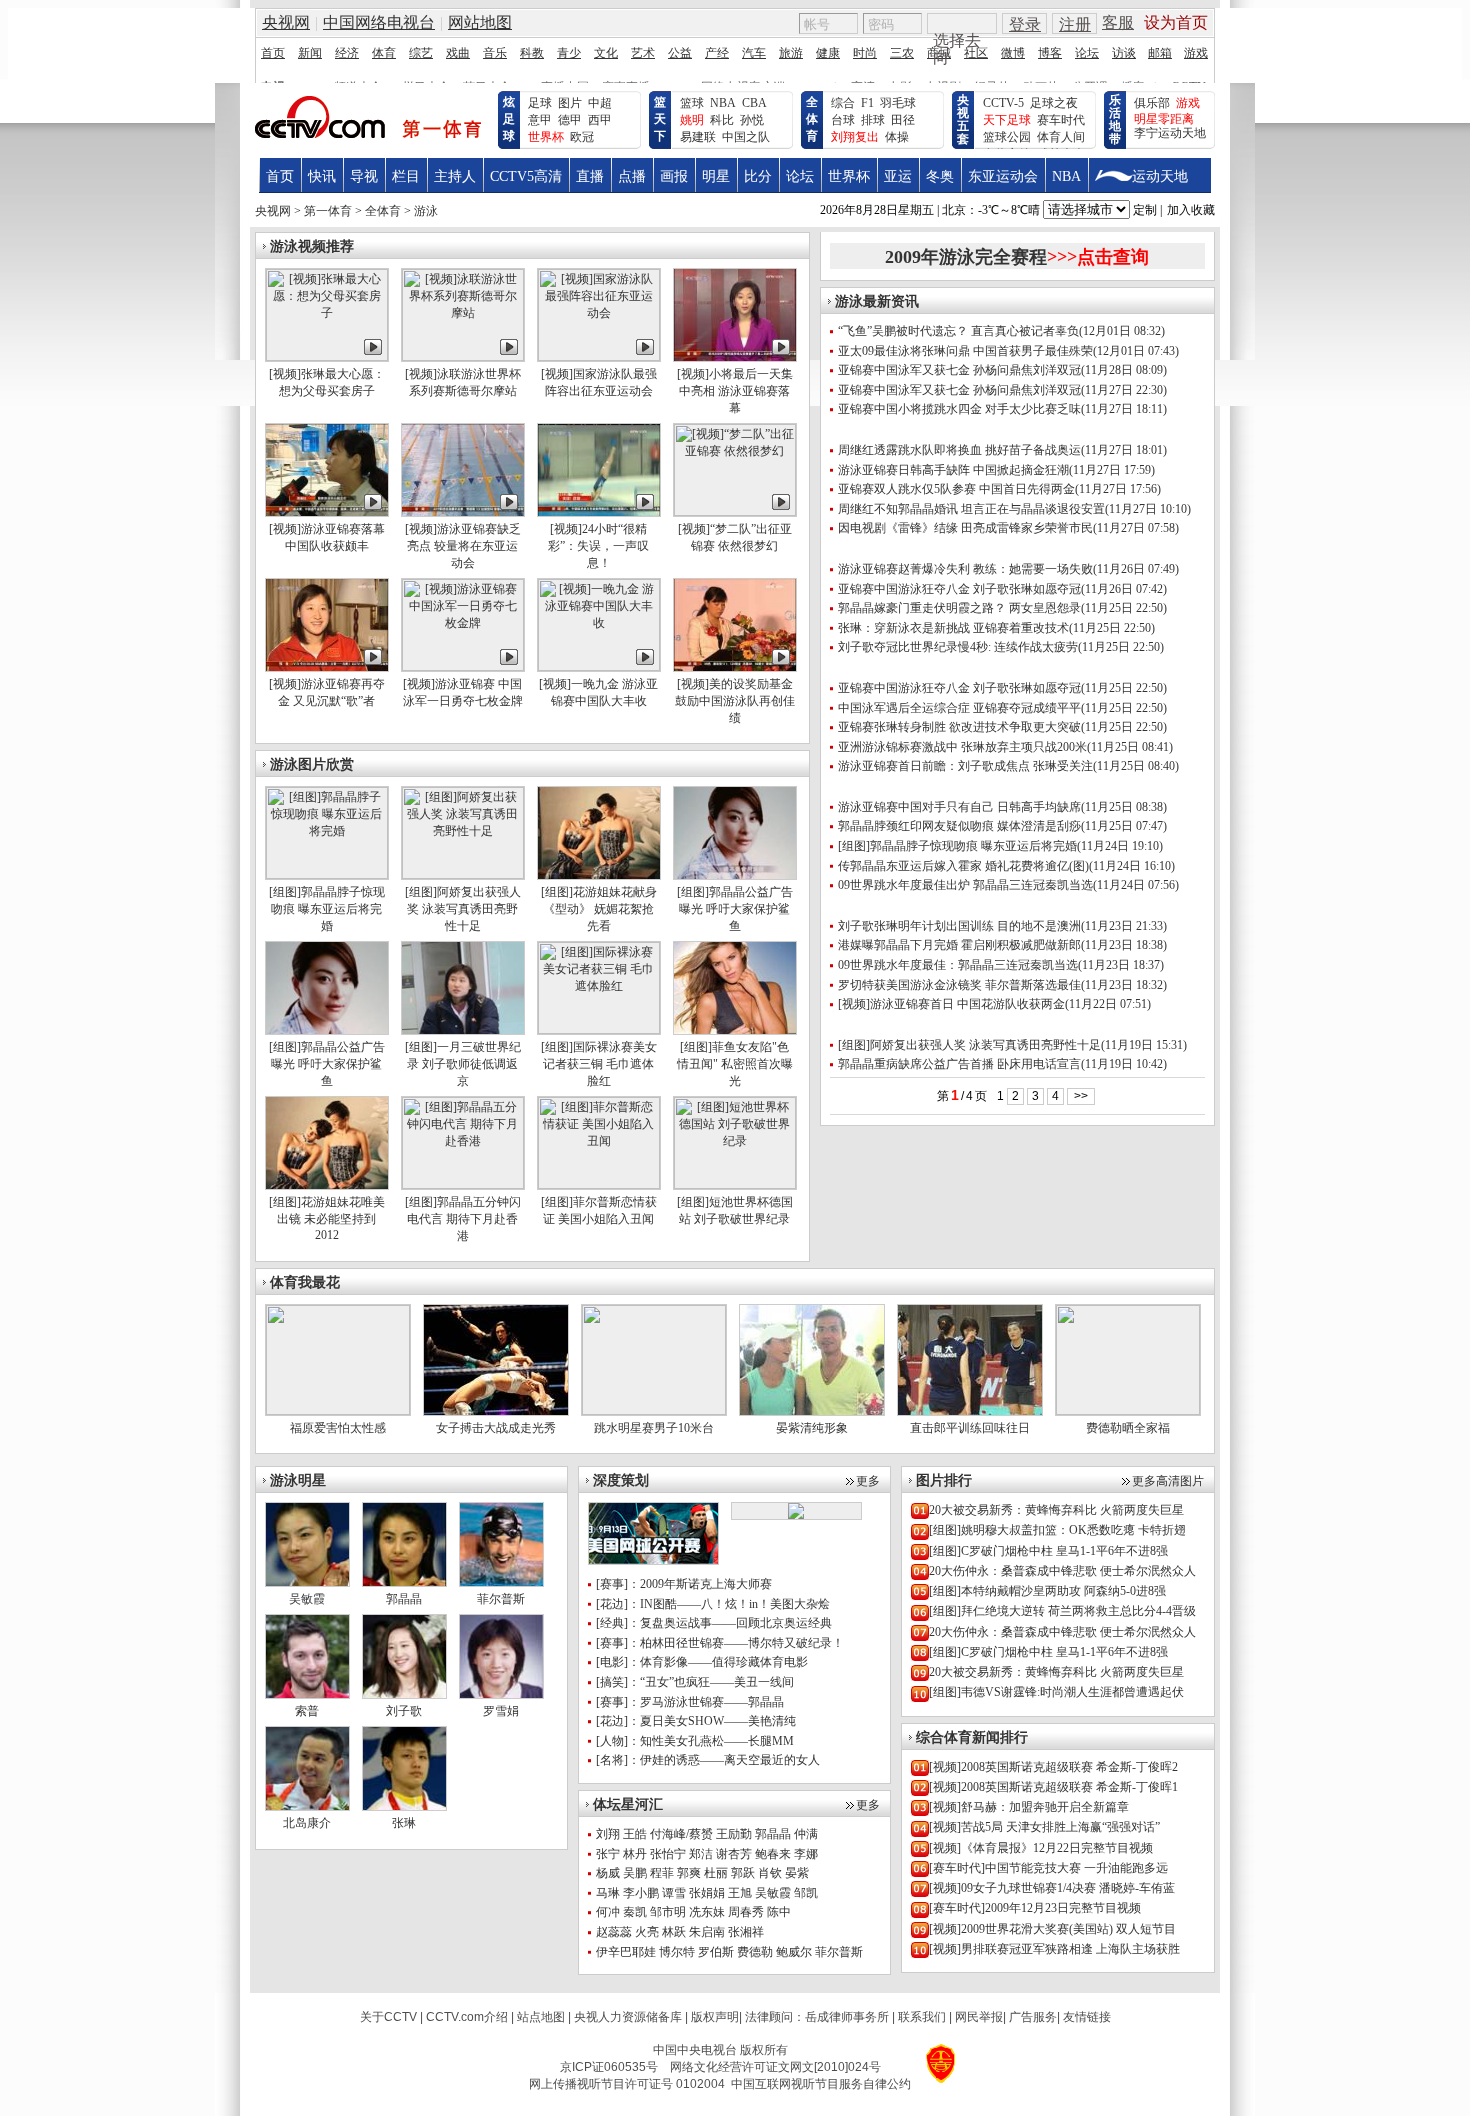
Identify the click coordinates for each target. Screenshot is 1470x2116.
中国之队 (746, 137)
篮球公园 (1007, 137)
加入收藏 (1191, 210)
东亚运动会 (1003, 176)
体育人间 (1061, 137)
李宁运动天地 (1170, 133)
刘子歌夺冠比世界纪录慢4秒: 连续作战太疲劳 (958, 647)
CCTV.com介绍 (467, 2017)
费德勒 (755, 1952)
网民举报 (979, 2017)
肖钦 (770, 1873)
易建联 (698, 137)
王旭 (740, 1893)
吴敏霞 (773, 1893)
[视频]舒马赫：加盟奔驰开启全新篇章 (1029, 1807)
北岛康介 (307, 1823)
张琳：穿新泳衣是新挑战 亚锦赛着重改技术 (953, 628)
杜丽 (716, 1873)
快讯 (322, 176)
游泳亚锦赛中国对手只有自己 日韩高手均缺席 (959, 807)
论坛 (800, 176)
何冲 (608, 1912)
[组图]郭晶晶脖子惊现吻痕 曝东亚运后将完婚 (327, 909)
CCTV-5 (1003, 103)
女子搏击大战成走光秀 (496, 1428)
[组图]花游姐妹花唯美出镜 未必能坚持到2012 (327, 1218)
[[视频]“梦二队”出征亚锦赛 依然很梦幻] (735, 512)
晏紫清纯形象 (812, 1428)
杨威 (608, 1873)
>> (1081, 1096)
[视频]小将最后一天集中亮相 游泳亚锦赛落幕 (735, 391)
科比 (722, 120)
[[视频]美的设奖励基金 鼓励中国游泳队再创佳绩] (735, 667)
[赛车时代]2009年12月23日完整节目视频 (1035, 1908)
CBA (754, 103)
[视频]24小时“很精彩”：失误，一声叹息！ (598, 546)
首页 (280, 176)
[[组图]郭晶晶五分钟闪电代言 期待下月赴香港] (463, 1185)
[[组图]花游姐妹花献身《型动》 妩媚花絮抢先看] (599, 875)
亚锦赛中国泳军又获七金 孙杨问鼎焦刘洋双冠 (959, 370)
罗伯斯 (716, 1952)
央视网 (273, 211)
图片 (570, 103)
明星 (716, 176)
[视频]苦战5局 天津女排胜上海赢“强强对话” (1044, 1827)
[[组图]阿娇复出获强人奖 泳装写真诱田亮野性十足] (463, 875)
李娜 (806, 1854)
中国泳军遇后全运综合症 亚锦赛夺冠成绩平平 (959, 708)
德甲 (570, 120)
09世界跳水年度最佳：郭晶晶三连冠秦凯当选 (958, 965)
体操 (897, 137)
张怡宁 (668, 1854)
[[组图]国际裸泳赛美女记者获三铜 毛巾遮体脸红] (599, 1030)
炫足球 (509, 119)
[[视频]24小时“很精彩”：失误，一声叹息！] (599, 512)
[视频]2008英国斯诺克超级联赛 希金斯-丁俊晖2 (1053, 1767)
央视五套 (963, 119)
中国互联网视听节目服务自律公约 (821, 2084)
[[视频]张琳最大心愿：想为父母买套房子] (327, 357)
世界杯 (849, 176)
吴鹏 (635, 1873)
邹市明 (668, 1912)
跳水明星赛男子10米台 (654, 1428)
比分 (758, 176)
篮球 (692, 103)
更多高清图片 (1168, 1481)
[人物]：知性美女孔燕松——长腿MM (695, 1741)
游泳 (426, 211)
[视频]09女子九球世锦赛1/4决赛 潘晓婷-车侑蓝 (1052, 1888)
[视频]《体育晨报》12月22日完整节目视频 (1041, 1848)
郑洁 (701, 1854)
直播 (590, 176)
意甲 (540, 120)
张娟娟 (707, 1893)
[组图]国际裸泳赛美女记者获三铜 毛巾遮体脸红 (599, 1064)
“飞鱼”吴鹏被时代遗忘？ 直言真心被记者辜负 (958, 331)
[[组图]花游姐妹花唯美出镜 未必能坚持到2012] (327, 1185)
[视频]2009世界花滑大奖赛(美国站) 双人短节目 (1052, 1929)
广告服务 (1033, 2017)
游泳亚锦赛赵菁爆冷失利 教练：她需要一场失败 (965, 569)
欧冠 (582, 137)
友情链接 (1087, 2017)
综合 (843, 103)
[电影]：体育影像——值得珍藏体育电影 (702, 1662)
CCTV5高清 (526, 176)
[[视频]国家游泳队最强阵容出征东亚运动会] (599, 357)
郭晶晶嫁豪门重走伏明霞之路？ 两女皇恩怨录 (959, 608)
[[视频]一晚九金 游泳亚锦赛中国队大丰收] (599, 667)
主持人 (455, 176)
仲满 (806, 1834)
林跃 (674, 1932)
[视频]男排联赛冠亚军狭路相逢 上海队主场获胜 (1054, 1949)
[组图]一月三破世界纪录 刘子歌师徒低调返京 (463, 1064)
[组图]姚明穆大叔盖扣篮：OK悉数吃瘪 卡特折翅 (1057, 1530)
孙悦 (752, 120)
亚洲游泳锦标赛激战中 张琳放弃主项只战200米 (962, 747)
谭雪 (674, 1893)
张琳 (404, 1823)
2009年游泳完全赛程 (1017, 257)
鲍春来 (773, 1854)
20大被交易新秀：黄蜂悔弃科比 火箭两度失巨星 (1056, 1510)
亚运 (898, 176)
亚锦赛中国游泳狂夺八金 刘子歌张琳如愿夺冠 (959, 589)
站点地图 (541, 2017)
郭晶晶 (404, 1599)
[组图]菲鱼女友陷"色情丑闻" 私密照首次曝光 (735, 1064)
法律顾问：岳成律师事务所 (817, 2017)
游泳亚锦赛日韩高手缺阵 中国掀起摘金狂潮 (953, 470)
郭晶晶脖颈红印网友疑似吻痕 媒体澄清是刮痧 (959, 826)
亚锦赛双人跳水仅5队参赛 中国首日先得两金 (956, 489)
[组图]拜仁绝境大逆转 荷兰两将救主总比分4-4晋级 (1062, 1611)
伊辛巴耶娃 (626, 1952)
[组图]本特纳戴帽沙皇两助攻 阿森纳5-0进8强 (1047, 1591)
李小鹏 (641, 1893)
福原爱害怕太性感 (338, 1428)
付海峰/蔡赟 (681, 1834)
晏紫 (797, 1873)
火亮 (647, 1932)
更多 (868, 1481)
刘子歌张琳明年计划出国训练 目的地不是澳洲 (959, 926)
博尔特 (677, 1952)
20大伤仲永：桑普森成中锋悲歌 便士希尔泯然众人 (1062, 1571)
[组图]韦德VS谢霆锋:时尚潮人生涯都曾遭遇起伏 (1056, 1692)
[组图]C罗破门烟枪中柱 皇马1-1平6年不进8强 (1048, 1551)
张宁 (608, 1854)
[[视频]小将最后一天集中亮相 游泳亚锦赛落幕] (735, 357)
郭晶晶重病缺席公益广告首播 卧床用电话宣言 (959, 1064)
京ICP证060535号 (609, 2067)
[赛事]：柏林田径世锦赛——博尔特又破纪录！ (720, 1643)
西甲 (600, 120)
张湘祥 (746, 1932)
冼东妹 (707, 1912)
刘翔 (608, 1834)
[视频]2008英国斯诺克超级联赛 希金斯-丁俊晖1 (1053, 1787)
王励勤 (734, 1834)
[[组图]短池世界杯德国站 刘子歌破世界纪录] (735, 1185)
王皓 (635, 1834)
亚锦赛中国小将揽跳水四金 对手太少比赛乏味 (959, 409)
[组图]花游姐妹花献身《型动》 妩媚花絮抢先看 (599, 909)
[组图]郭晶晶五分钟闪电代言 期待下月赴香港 (463, 1219)
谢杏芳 (734, 1854)
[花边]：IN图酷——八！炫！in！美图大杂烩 (713, 1604)
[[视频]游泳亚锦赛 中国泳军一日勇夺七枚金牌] (463, 667)
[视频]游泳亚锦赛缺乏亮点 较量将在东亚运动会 (463, 546)
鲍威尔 (794, 1952)
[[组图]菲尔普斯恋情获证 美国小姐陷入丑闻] (599, 1185)
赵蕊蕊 (614, 1932)
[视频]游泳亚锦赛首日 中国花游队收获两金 (951, 1004)
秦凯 (635, 1912)
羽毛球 (898, 103)
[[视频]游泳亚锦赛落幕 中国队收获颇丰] (327, 512)
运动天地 (1160, 176)
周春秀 (746, 1912)
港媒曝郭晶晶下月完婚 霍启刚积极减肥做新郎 (959, 945)
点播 (632, 176)
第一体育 (328, 211)
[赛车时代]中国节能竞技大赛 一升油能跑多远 (1048, 1868)
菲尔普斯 (839, 1952)
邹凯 (806, 1893)
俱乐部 (1152, 103)
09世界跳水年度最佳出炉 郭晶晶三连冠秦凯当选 (965, 885)
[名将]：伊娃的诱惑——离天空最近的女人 (708, 1760)
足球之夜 (1054, 103)
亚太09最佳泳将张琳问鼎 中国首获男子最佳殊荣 (965, 351)
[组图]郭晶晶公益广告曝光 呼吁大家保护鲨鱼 (735, 909)
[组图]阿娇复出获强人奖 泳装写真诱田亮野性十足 (463, 909)
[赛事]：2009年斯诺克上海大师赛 (684, 1584)
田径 (903, 120)
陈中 (779, 1912)
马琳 (608, 1893)
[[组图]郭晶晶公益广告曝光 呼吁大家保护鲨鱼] (735, 875)
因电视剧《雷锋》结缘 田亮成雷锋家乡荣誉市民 (965, 528)
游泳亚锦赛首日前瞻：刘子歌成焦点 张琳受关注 (965, 766)
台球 (843, 120)
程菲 (662, 1873)
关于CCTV (388, 2017)
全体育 (812, 119)
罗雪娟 (501, 1711)
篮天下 (660, 119)
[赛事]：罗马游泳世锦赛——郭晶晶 (690, 1702)
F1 (867, 103)
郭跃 (743, 1873)
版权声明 (715, 2017)
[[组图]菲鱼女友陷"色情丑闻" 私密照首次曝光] (735, 1030)
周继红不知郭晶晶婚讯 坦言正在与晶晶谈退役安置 (971, 509)
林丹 (635, 1854)
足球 (540, 103)
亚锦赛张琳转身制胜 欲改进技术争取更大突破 (959, 727)
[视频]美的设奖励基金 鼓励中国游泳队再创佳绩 (735, 701)
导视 (364, 176)
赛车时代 (1061, 120)
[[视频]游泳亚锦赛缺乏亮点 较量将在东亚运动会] (463, 512)
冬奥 (940, 176)
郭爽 (689, 1873)
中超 (600, 103)
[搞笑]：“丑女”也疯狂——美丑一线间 (695, 1682)
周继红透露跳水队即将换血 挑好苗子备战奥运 (959, 450)
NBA (723, 103)
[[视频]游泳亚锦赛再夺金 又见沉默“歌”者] (327, 667)
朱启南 (707, 1932)
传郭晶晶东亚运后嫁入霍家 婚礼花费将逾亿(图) (963, 866)
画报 (674, 176)
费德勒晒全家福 (1128, 1428)
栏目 (406, 176)
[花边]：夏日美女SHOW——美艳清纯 (696, 1721)
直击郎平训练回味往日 (970, 1428)
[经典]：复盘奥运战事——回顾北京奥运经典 (714, 1623)
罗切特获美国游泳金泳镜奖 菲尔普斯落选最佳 (959, 985)
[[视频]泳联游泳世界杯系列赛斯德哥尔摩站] (463, 357)
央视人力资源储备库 (628, 2017)
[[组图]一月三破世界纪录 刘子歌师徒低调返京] (463, 1030)
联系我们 (922, 2017)
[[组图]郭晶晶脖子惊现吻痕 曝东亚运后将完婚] (327, 875)
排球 (873, 120)
